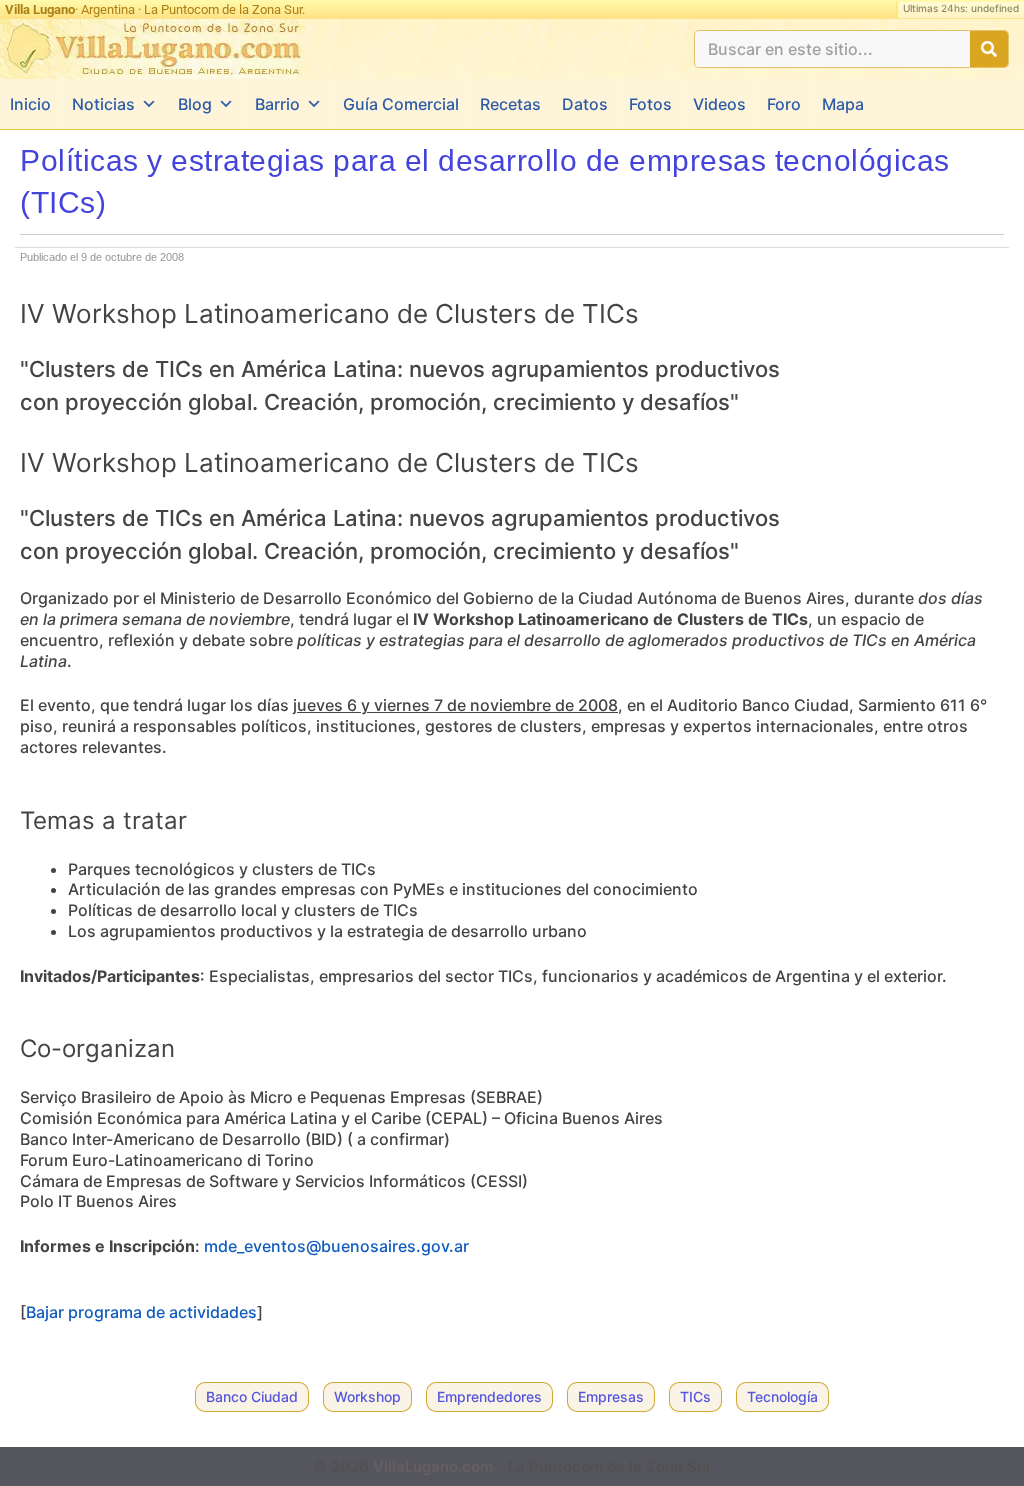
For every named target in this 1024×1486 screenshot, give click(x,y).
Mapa (843, 104)
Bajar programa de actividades (141, 1312)
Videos (719, 104)
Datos (585, 104)
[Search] (989, 49)
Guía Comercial (401, 104)
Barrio (277, 104)
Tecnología (782, 1396)
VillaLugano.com (433, 1466)
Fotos (650, 104)
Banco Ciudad (252, 1396)
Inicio (30, 104)
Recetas (510, 104)
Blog (195, 104)
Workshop (367, 1396)
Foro (784, 104)
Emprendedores (489, 1396)
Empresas (611, 1396)
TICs (695, 1396)
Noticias (103, 104)
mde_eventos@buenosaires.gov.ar (336, 1246)
